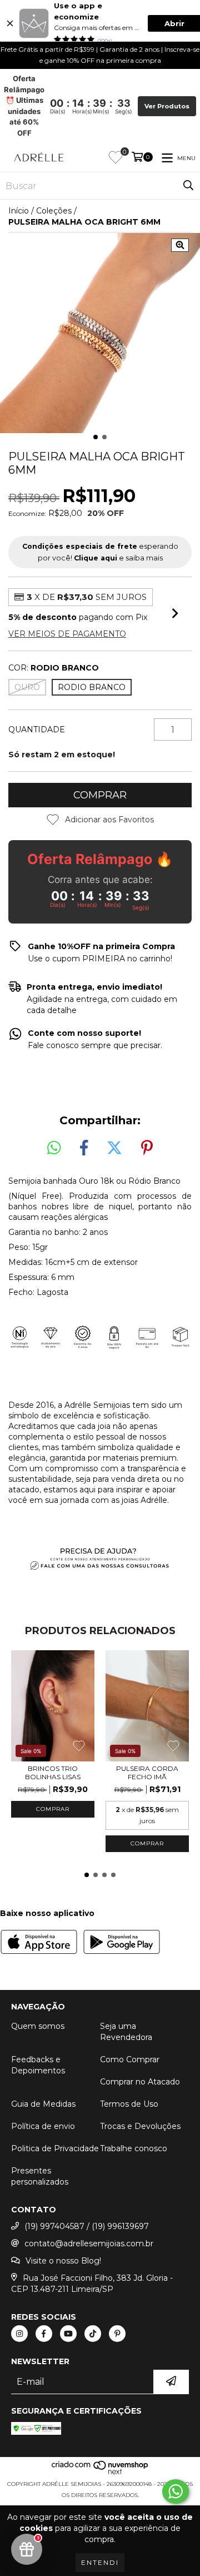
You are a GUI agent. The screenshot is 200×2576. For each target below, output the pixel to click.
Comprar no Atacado (140, 2082)
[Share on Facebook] (84, 1148)
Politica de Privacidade (55, 2148)
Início (19, 211)
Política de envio (43, 2126)
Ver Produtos (167, 106)
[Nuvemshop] (100, 2473)
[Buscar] (188, 186)
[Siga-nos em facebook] (44, 2334)
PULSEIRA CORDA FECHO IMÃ (147, 1773)
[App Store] (39, 1943)
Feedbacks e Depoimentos (38, 2065)
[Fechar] (10, 23)
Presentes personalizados (40, 2176)
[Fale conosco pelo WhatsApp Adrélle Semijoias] (176, 2491)
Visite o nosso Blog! (63, 2261)
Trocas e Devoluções (140, 2126)
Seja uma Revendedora (126, 2032)
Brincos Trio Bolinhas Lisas (53, 1773)
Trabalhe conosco (134, 2148)
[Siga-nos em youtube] (68, 2334)
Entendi (100, 2562)
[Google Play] (122, 1943)
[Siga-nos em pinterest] (117, 2334)
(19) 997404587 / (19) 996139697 (87, 2226)
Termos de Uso (129, 2104)
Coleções (54, 211)
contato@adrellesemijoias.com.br (89, 2244)
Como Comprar (130, 2059)
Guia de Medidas (43, 2104)
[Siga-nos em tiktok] (93, 2334)
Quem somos (38, 2026)
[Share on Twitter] (114, 1148)
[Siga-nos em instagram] (19, 2334)
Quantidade (37, 729)
